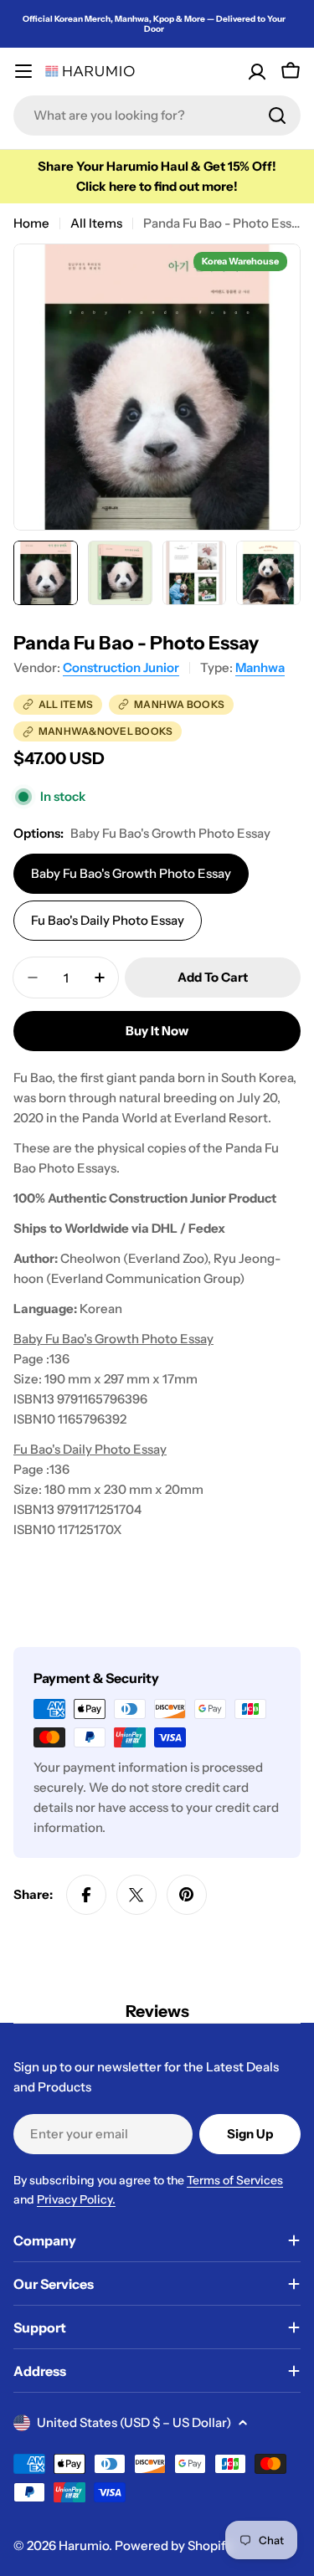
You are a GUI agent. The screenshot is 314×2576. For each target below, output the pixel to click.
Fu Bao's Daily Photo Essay (108, 920)
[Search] (277, 115)
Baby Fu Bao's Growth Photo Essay (131, 873)
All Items (96, 223)
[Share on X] (136, 1895)
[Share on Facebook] (86, 1895)
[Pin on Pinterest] (187, 1895)
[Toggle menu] (23, 71)
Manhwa (260, 667)
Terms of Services (235, 2180)
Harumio (84, 2545)
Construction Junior (121, 667)
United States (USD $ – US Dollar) (134, 2422)
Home (31, 223)
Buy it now (157, 1031)
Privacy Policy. (76, 2199)
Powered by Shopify (173, 2545)
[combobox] (157, 115)
